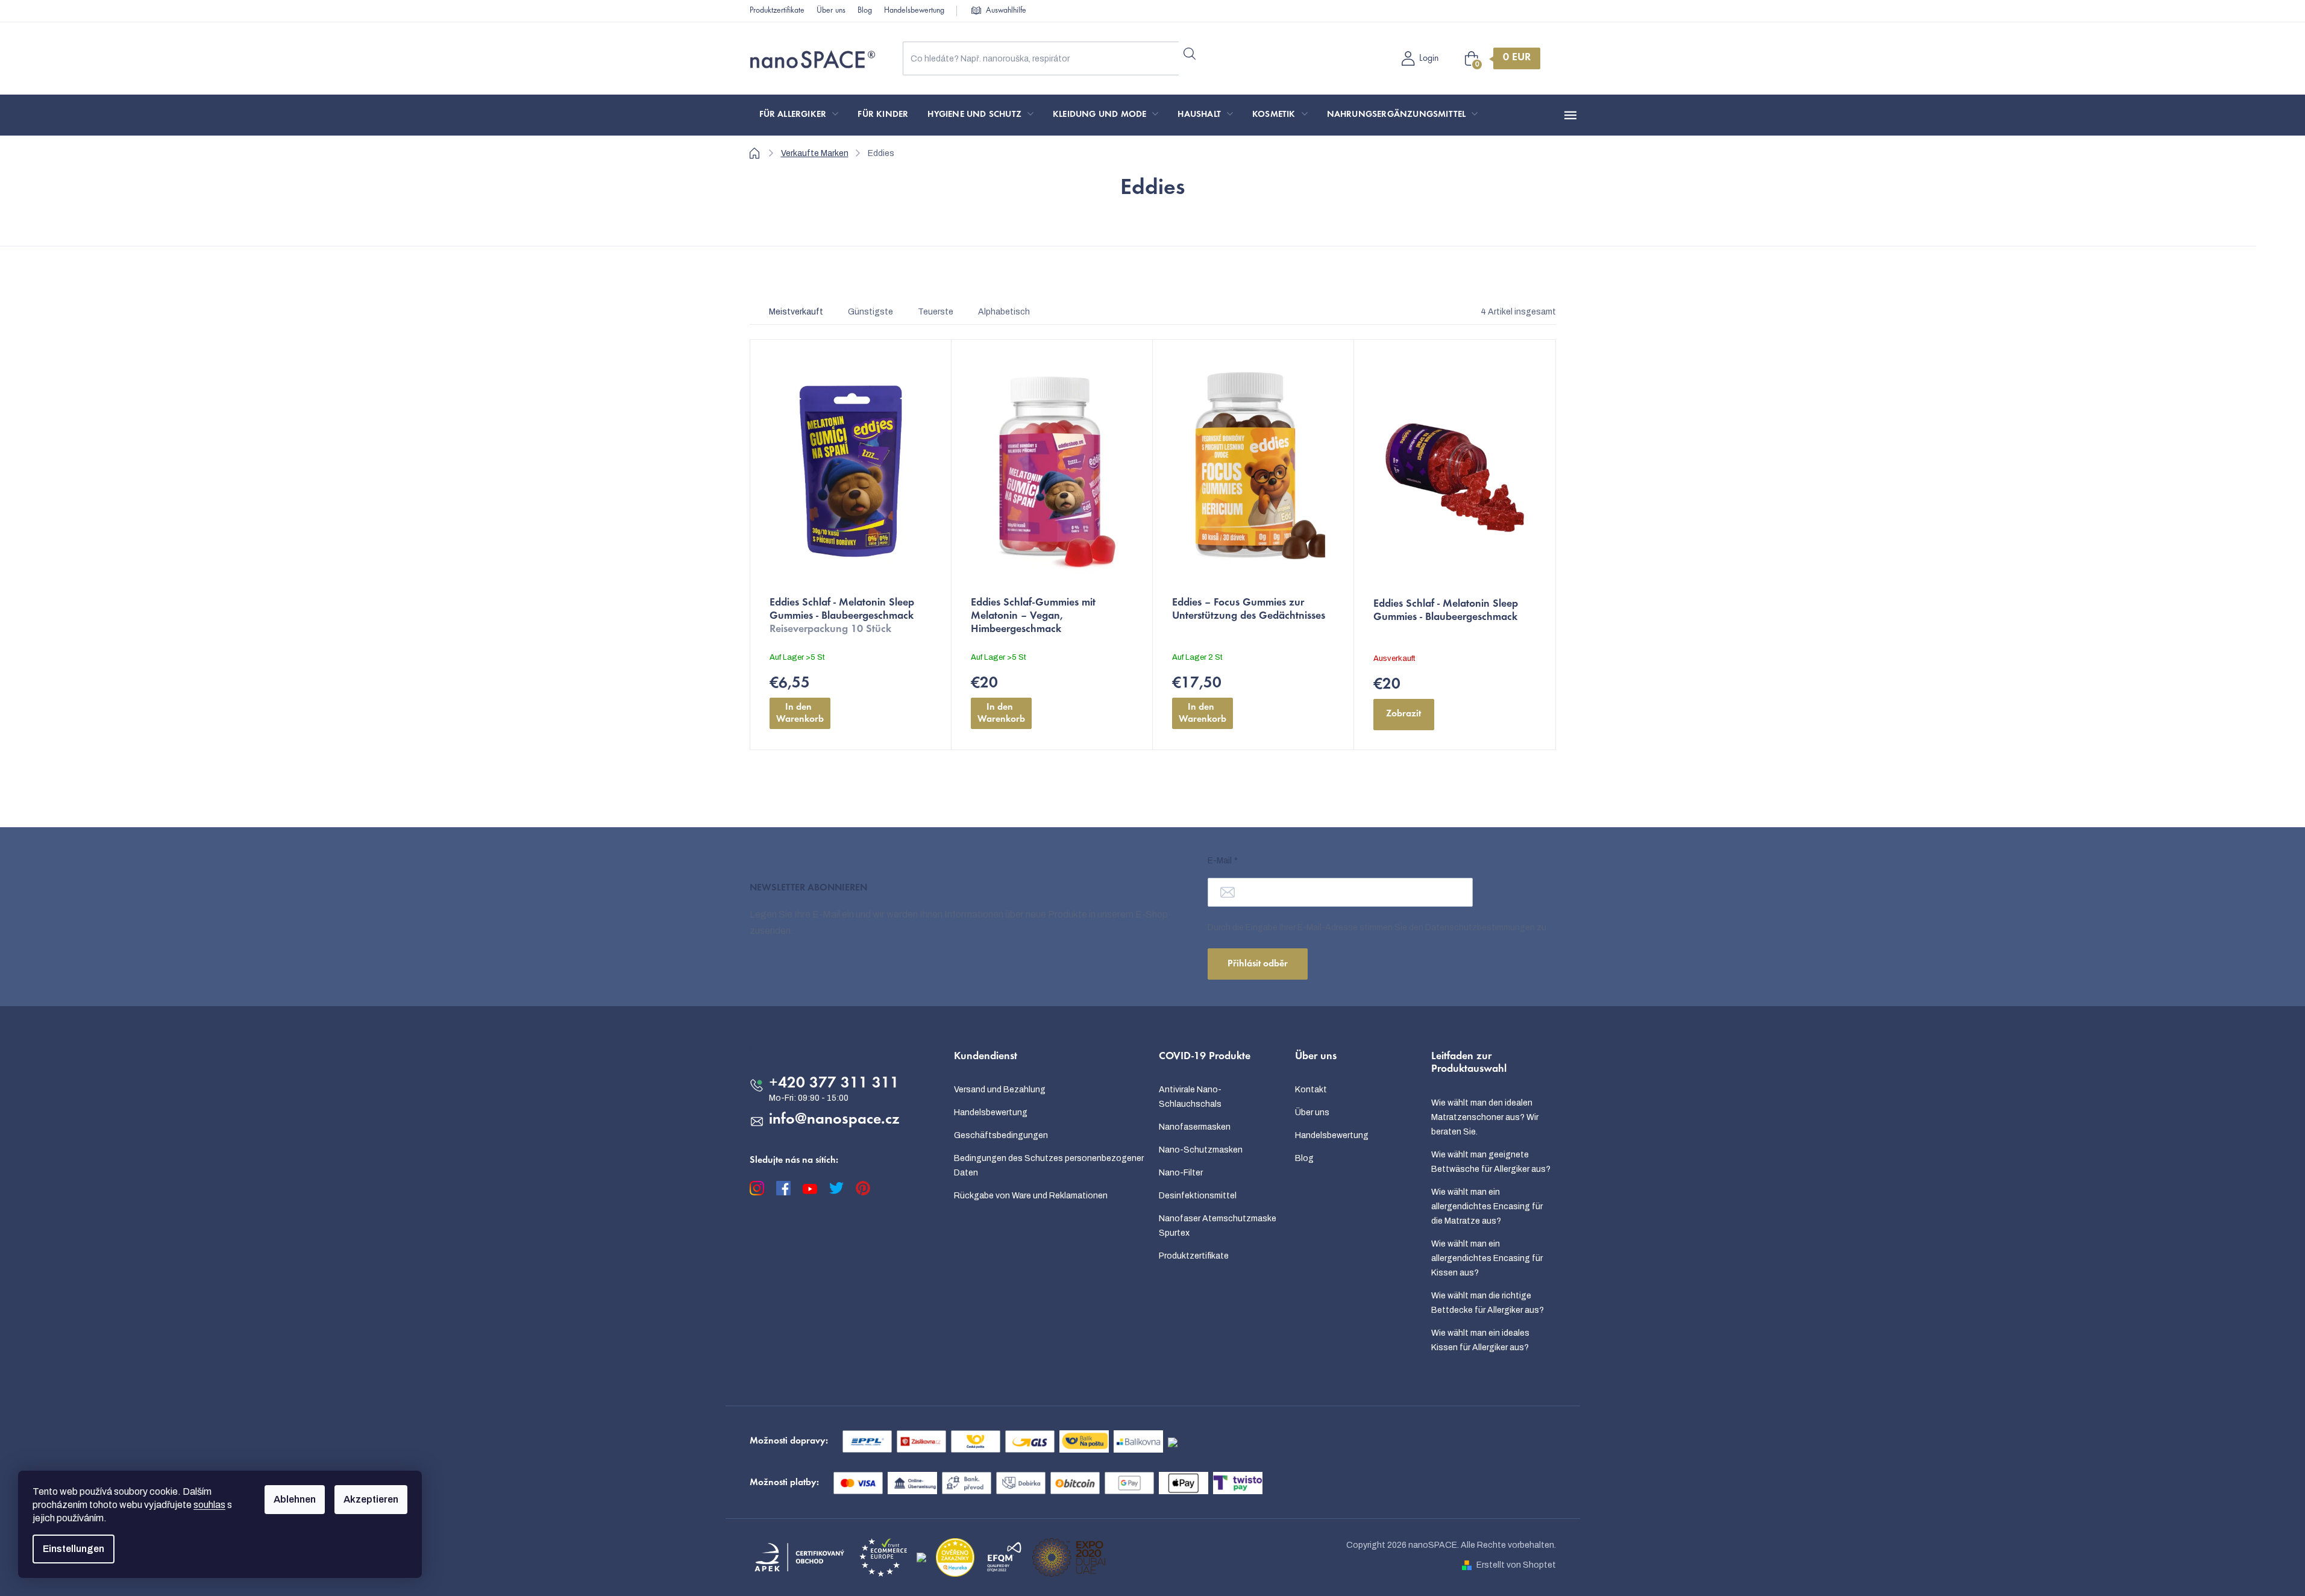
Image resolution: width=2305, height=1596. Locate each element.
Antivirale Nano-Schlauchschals (1190, 1097)
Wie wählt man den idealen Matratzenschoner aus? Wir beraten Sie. (1485, 1117)
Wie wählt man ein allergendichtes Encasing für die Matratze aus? (1487, 1206)
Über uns (831, 11)
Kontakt (1311, 1090)
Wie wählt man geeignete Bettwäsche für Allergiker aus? (1491, 1162)
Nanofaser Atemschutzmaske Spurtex (1218, 1226)
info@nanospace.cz (834, 1120)
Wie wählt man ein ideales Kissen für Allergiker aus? (1480, 1340)
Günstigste (870, 312)
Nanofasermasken (1195, 1127)
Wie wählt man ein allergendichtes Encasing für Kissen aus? (1487, 1258)
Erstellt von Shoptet (1516, 1565)
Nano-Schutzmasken (1201, 1150)
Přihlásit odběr (1258, 964)
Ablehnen (295, 1499)
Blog (865, 11)
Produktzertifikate (777, 11)
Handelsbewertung (914, 11)
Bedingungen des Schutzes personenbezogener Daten (1049, 1166)
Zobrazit (1403, 714)
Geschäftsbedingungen (1001, 1135)
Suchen (1190, 54)
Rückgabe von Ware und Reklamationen (1031, 1196)
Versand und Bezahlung (1000, 1090)
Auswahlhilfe (1006, 11)
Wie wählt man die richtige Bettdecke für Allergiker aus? (1488, 1303)
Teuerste (936, 312)
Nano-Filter (1181, 1173)
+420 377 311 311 (834, 1084)
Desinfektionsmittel (1198, 1196)
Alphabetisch (1004, 312)
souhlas (209, 1505)
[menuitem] (799, 115)
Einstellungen (74, 1549)
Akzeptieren (371, 1499)
